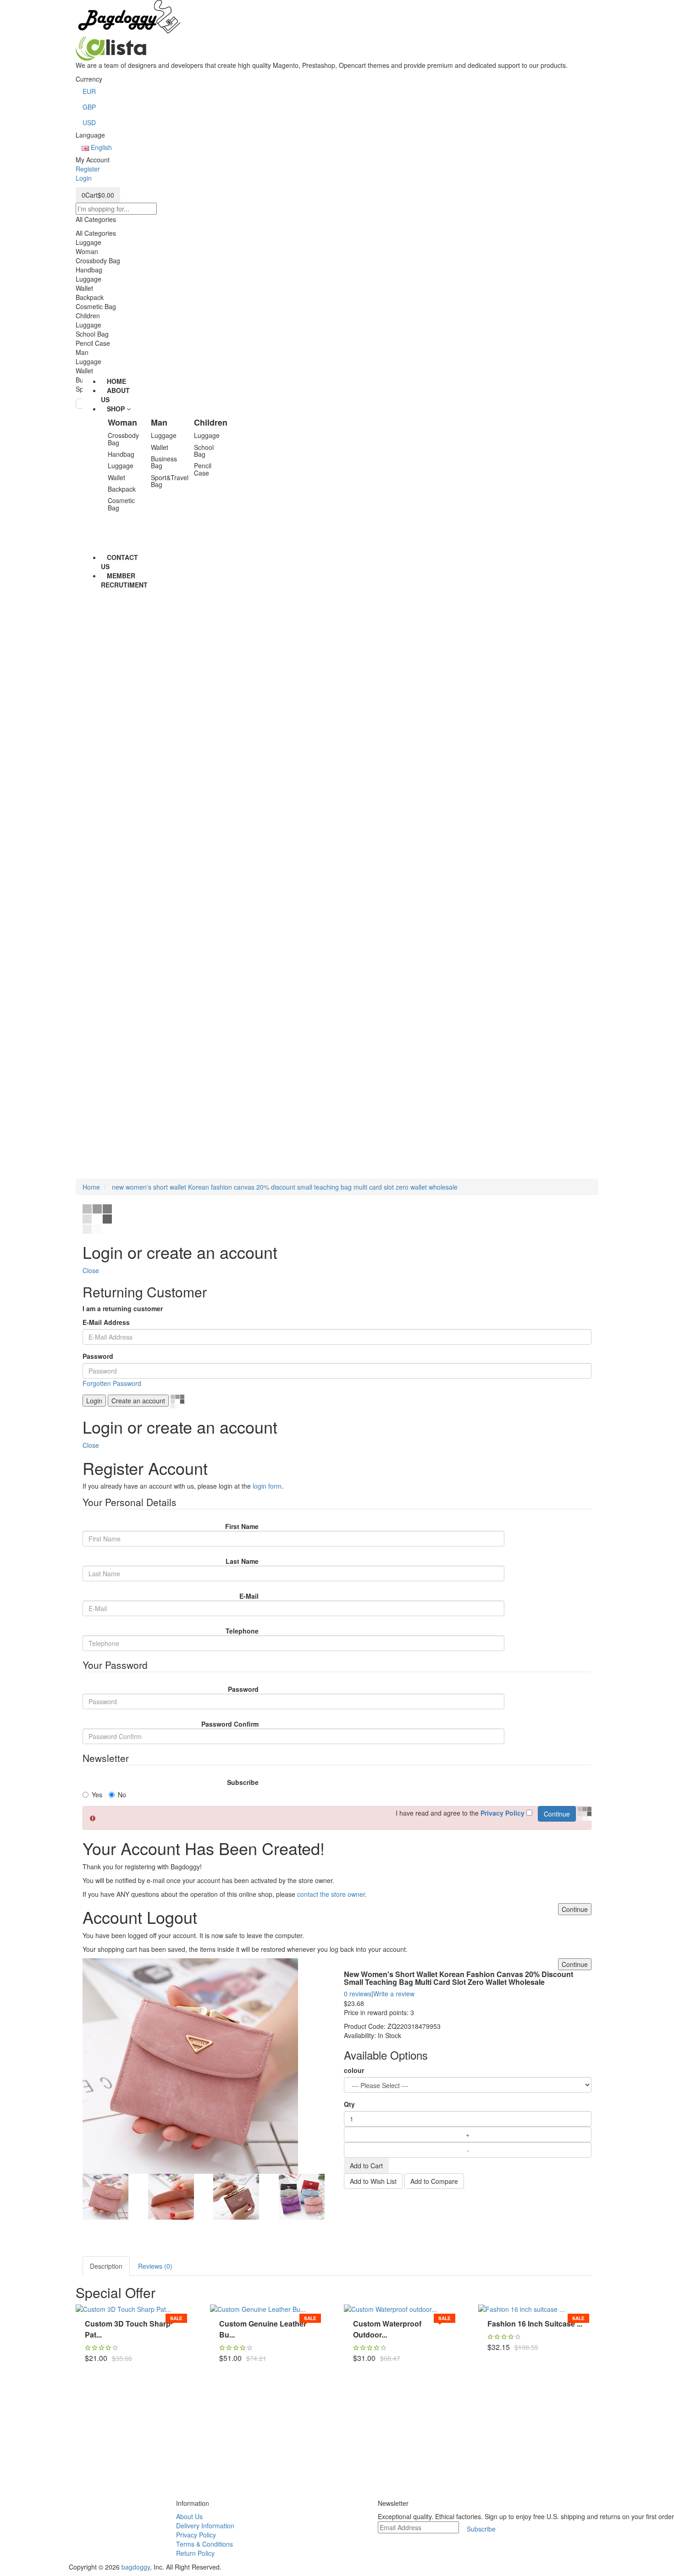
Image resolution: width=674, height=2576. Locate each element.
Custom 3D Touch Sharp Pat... (128, 2329)
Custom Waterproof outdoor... (387, 2329)
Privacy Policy (196, 2535)
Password (98, 1356)
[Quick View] (87, 2366)
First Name (242, 1526)
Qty (349, 2104)
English (100, 147)
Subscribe (243, 1782)
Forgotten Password (112, 1383)
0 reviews (358, 1994)
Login (84, 178)
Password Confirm (230, 1724)
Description (106, 2266)
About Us (189, 2516)
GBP (89, 107)
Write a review (394, 1994)
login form (267, 1486)
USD (89, 122)
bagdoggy (136, 2567)
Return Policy (195, 2553)
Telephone (242, 1631)
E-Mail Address (106, 1322)
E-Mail (249, 1596)
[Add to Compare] (87, 2341)
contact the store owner (331, 1894)
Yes (97, 1795)
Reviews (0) (155, 2266)
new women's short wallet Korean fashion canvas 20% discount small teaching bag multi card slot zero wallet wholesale (284, 1187)
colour (354, 2070)
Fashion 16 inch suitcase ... (535, 2324)
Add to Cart (366, 2166)
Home (91, 1187)
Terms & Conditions (204, 2544)
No (122, 1795)
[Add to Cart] (87, 2316)
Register (88, 169)
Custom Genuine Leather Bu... (263, 2329)
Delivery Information (205, 2526)
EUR (89, 91)
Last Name (242, 1561)
